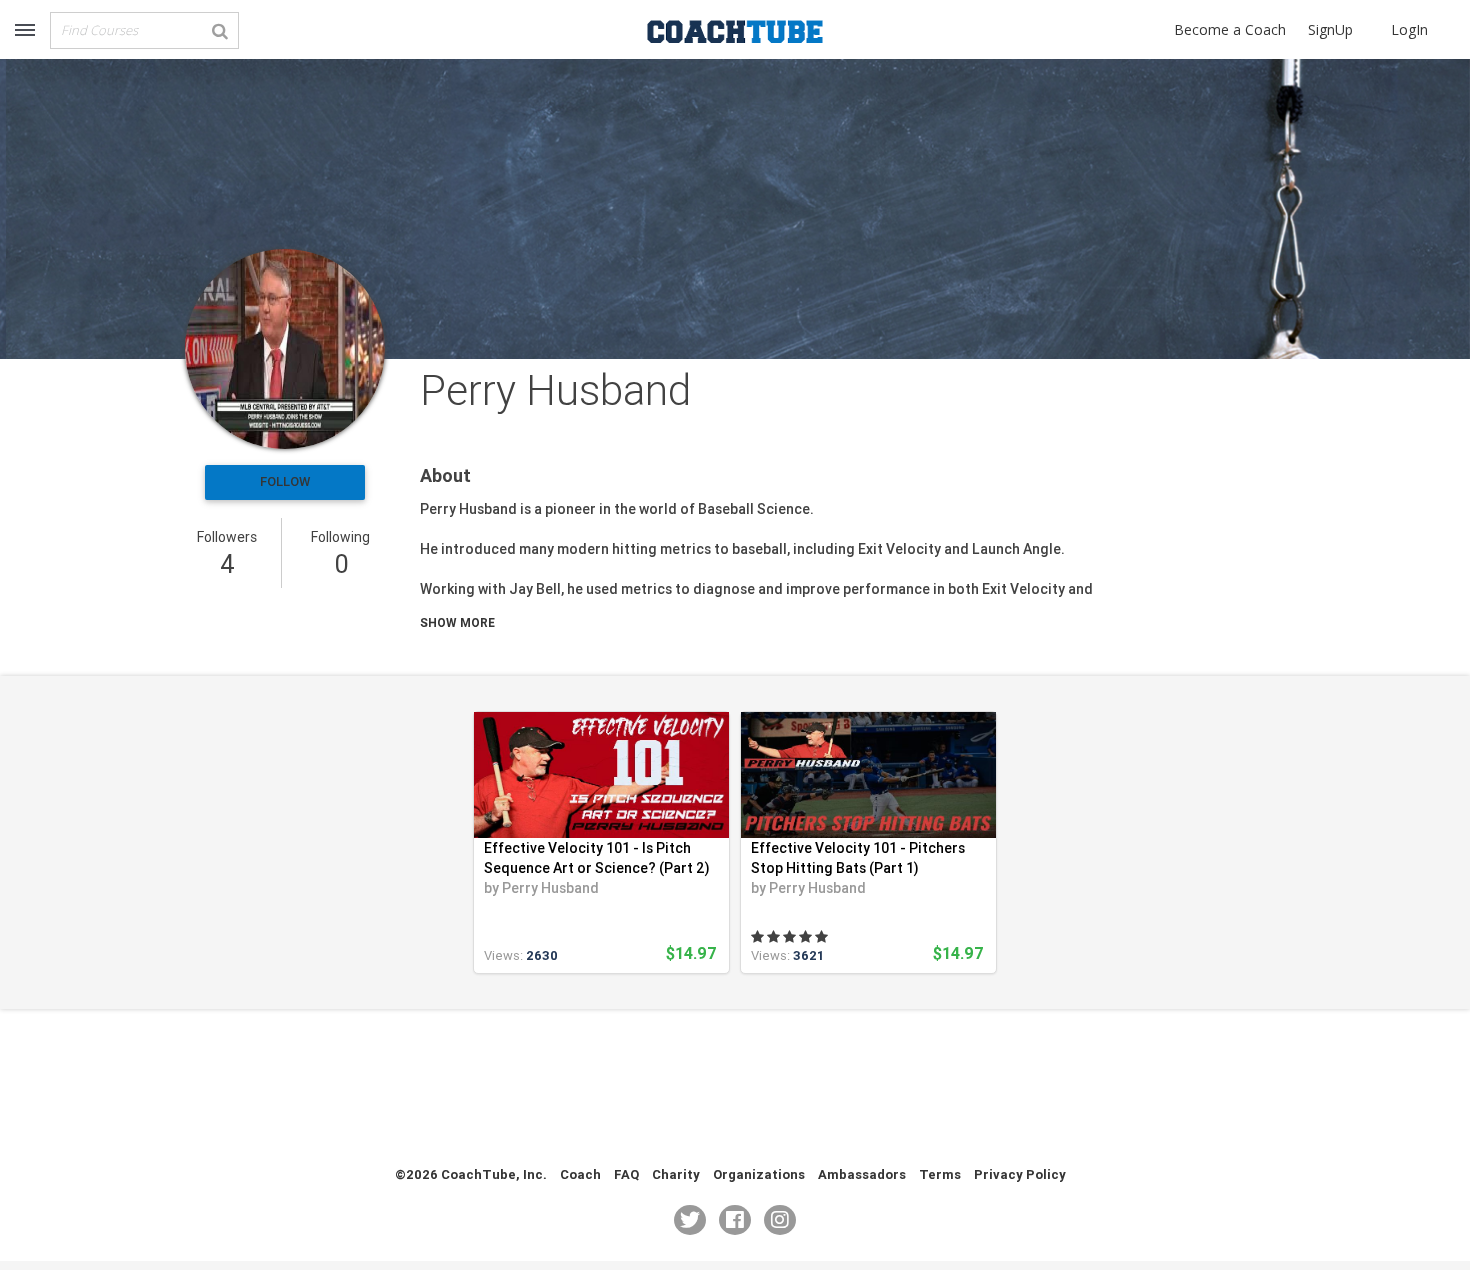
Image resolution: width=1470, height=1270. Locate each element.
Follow (285, 481)
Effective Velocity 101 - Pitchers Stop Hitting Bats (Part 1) (858, 858)
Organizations (759, 1174)
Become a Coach (1230, 29)
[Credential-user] (285, 349)
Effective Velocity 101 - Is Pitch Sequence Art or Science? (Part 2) (597, 858)
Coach (580, 1174)
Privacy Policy (1020, 1174)
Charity (676, 1174)
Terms (940, 1174)
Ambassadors (862, 1174)
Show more (457, 622)
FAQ (626, 1174)
